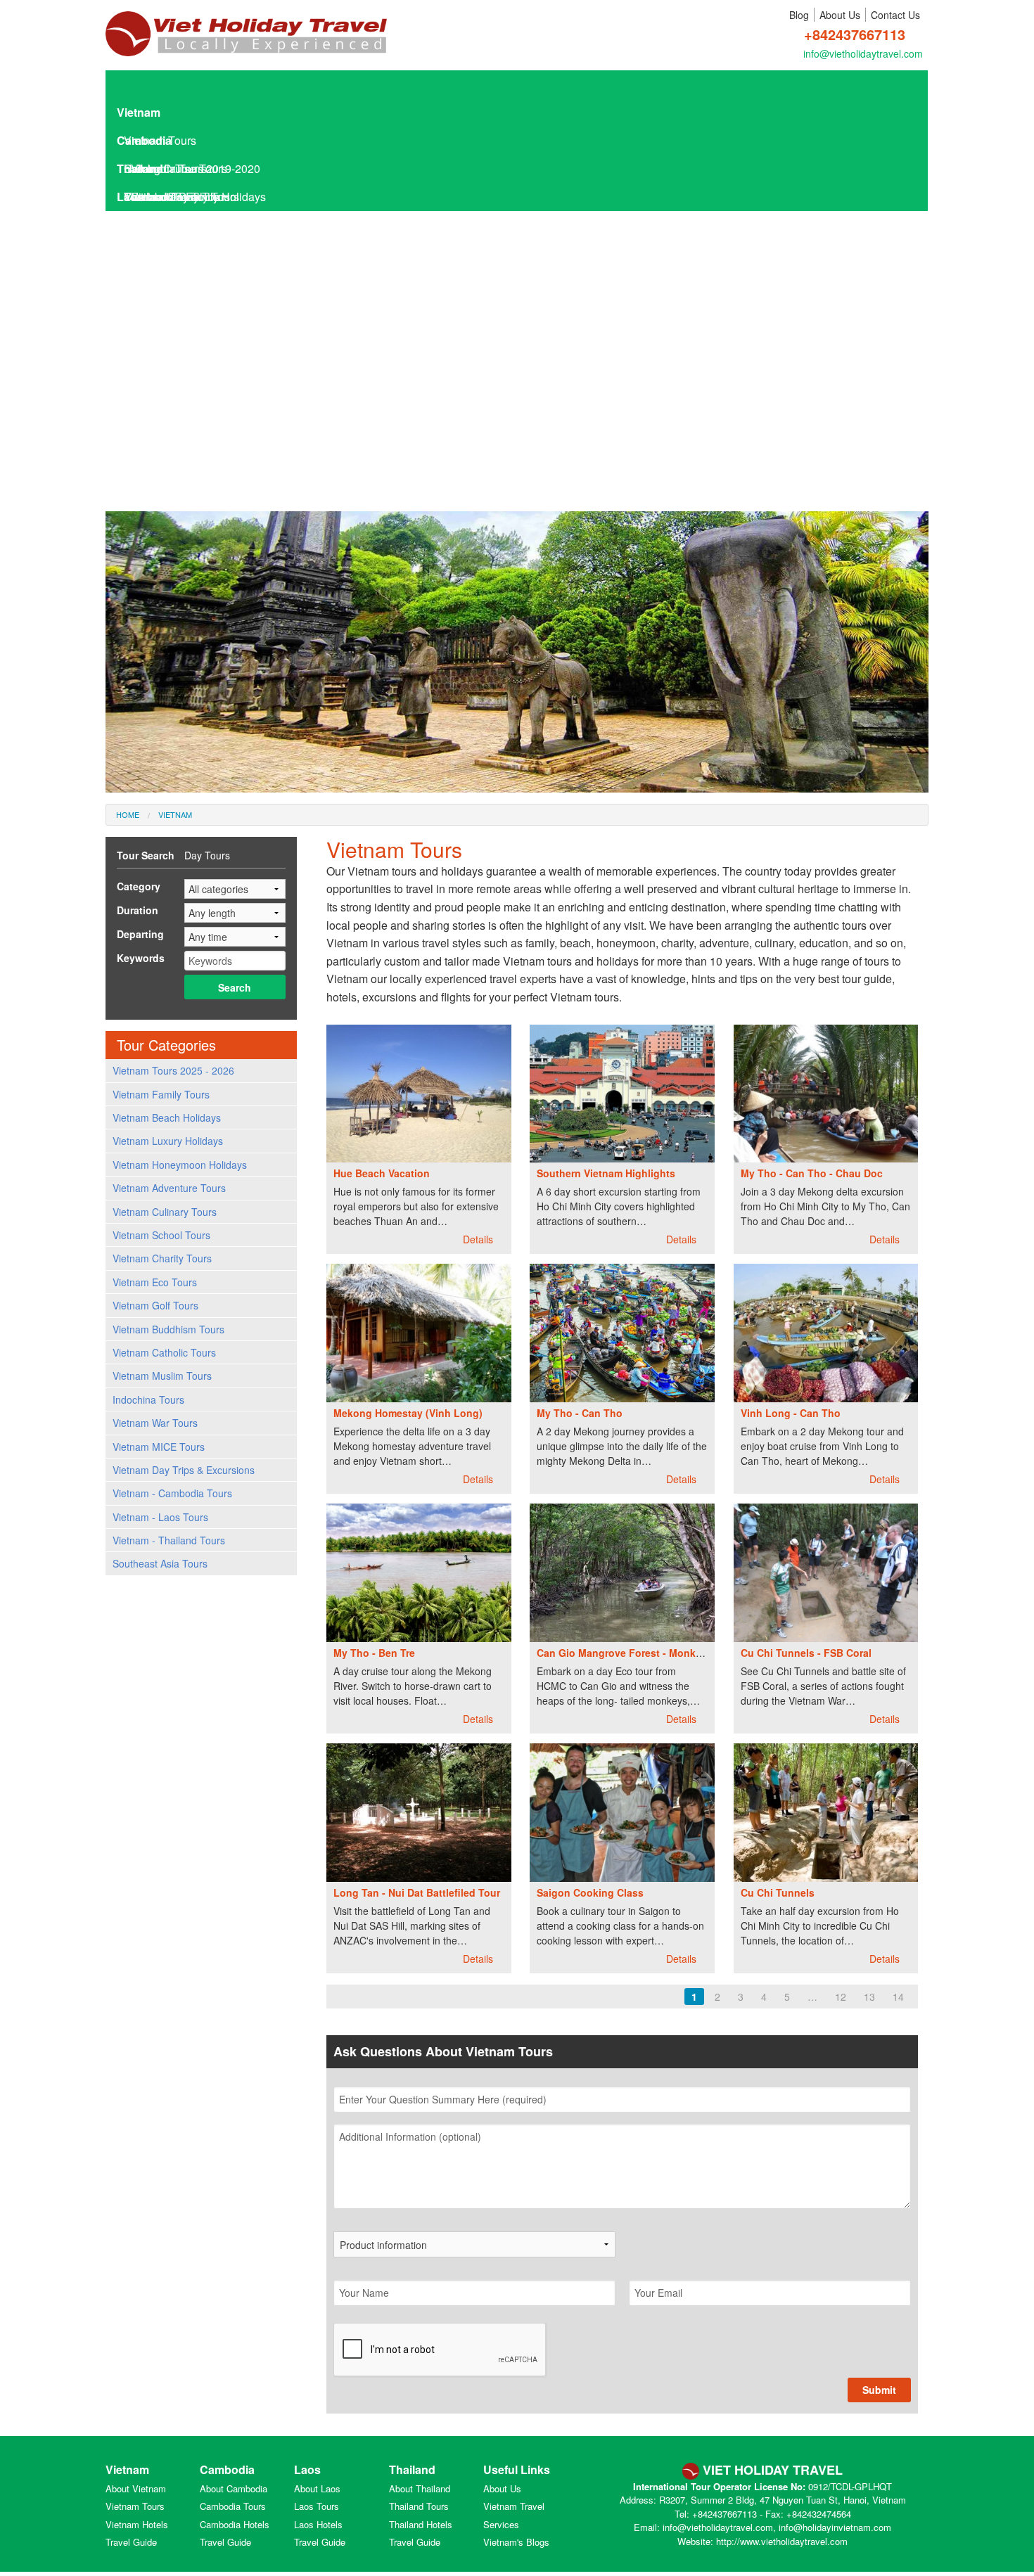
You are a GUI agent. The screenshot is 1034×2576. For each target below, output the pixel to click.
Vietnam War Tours (155, 1423)
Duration (138, 910)
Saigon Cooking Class (590, 1892)
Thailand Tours (419, 2506)
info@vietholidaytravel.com (863, 53)
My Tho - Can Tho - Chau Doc (812, 1173)
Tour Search (146, 855)
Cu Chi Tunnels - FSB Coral (806, 1653)
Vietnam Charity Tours (162, 1258)
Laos (130, 197)
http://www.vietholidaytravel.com (782, 2541)
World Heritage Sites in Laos (202, 478)
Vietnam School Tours (161, 1235)
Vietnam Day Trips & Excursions (184, 1470)
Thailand (140, 168)
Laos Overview (168, 337)
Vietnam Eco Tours (155, 1282)
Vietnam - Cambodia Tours (172, 1493)
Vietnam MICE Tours (159, 1447)
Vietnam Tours (135, 2506)
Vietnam (139, 112)
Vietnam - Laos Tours (160, 1517)
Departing (140, 934)
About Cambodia (234, 2488)
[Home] (246, 26)
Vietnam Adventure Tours (169, 1188)
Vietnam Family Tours (161, 1094)
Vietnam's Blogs (516, 2542)
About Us (840, 15)
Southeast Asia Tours (160, 1563)
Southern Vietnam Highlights (606, 1173)
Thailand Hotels (421, 2524)
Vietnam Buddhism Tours (168, 1329)
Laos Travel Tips (172, 422)
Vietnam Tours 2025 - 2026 (173, 1070)
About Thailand (420, 2488)
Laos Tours (152, 225)
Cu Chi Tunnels (778, 1892)
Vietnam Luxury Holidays (168, 1141)
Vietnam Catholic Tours (164, 1352)
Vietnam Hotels (137, 2524)
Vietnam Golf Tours (155, 1305)
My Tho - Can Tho (580, 1413)
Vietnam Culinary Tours (165, 1212)
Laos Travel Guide (170, 309)
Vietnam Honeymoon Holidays (180, 1165)
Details (479, 1239)
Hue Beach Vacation (382, 1173)
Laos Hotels (154, 281)
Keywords (141, 958)
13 (869, 1997)
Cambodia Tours (233, 2506)
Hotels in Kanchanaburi (190, 506)
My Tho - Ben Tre (374, 1653)
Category (139, 886)
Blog (799, 15)
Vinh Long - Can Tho (791, 1413)
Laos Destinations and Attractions (215, 365)
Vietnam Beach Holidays (167, 1117)
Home (128, 814)
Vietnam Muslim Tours (162, 1376)
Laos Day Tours (163, 253)
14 (898, 1997)
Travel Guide (131, 2542)
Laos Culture (163, 450)
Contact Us (895, 15)
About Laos (317, 2488)
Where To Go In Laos (184, 393)
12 (841, 1997)
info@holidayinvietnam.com (835, 2527)
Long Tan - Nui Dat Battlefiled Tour (417, 1892)
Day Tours (207, 855)
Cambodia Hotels (235, 2524)
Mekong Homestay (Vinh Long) (408, 1413)
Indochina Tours (148, 1399)
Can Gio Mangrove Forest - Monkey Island (638, 1653)
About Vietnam (136, 2488)
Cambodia (144, 140)
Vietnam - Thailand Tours (169, 1540)
